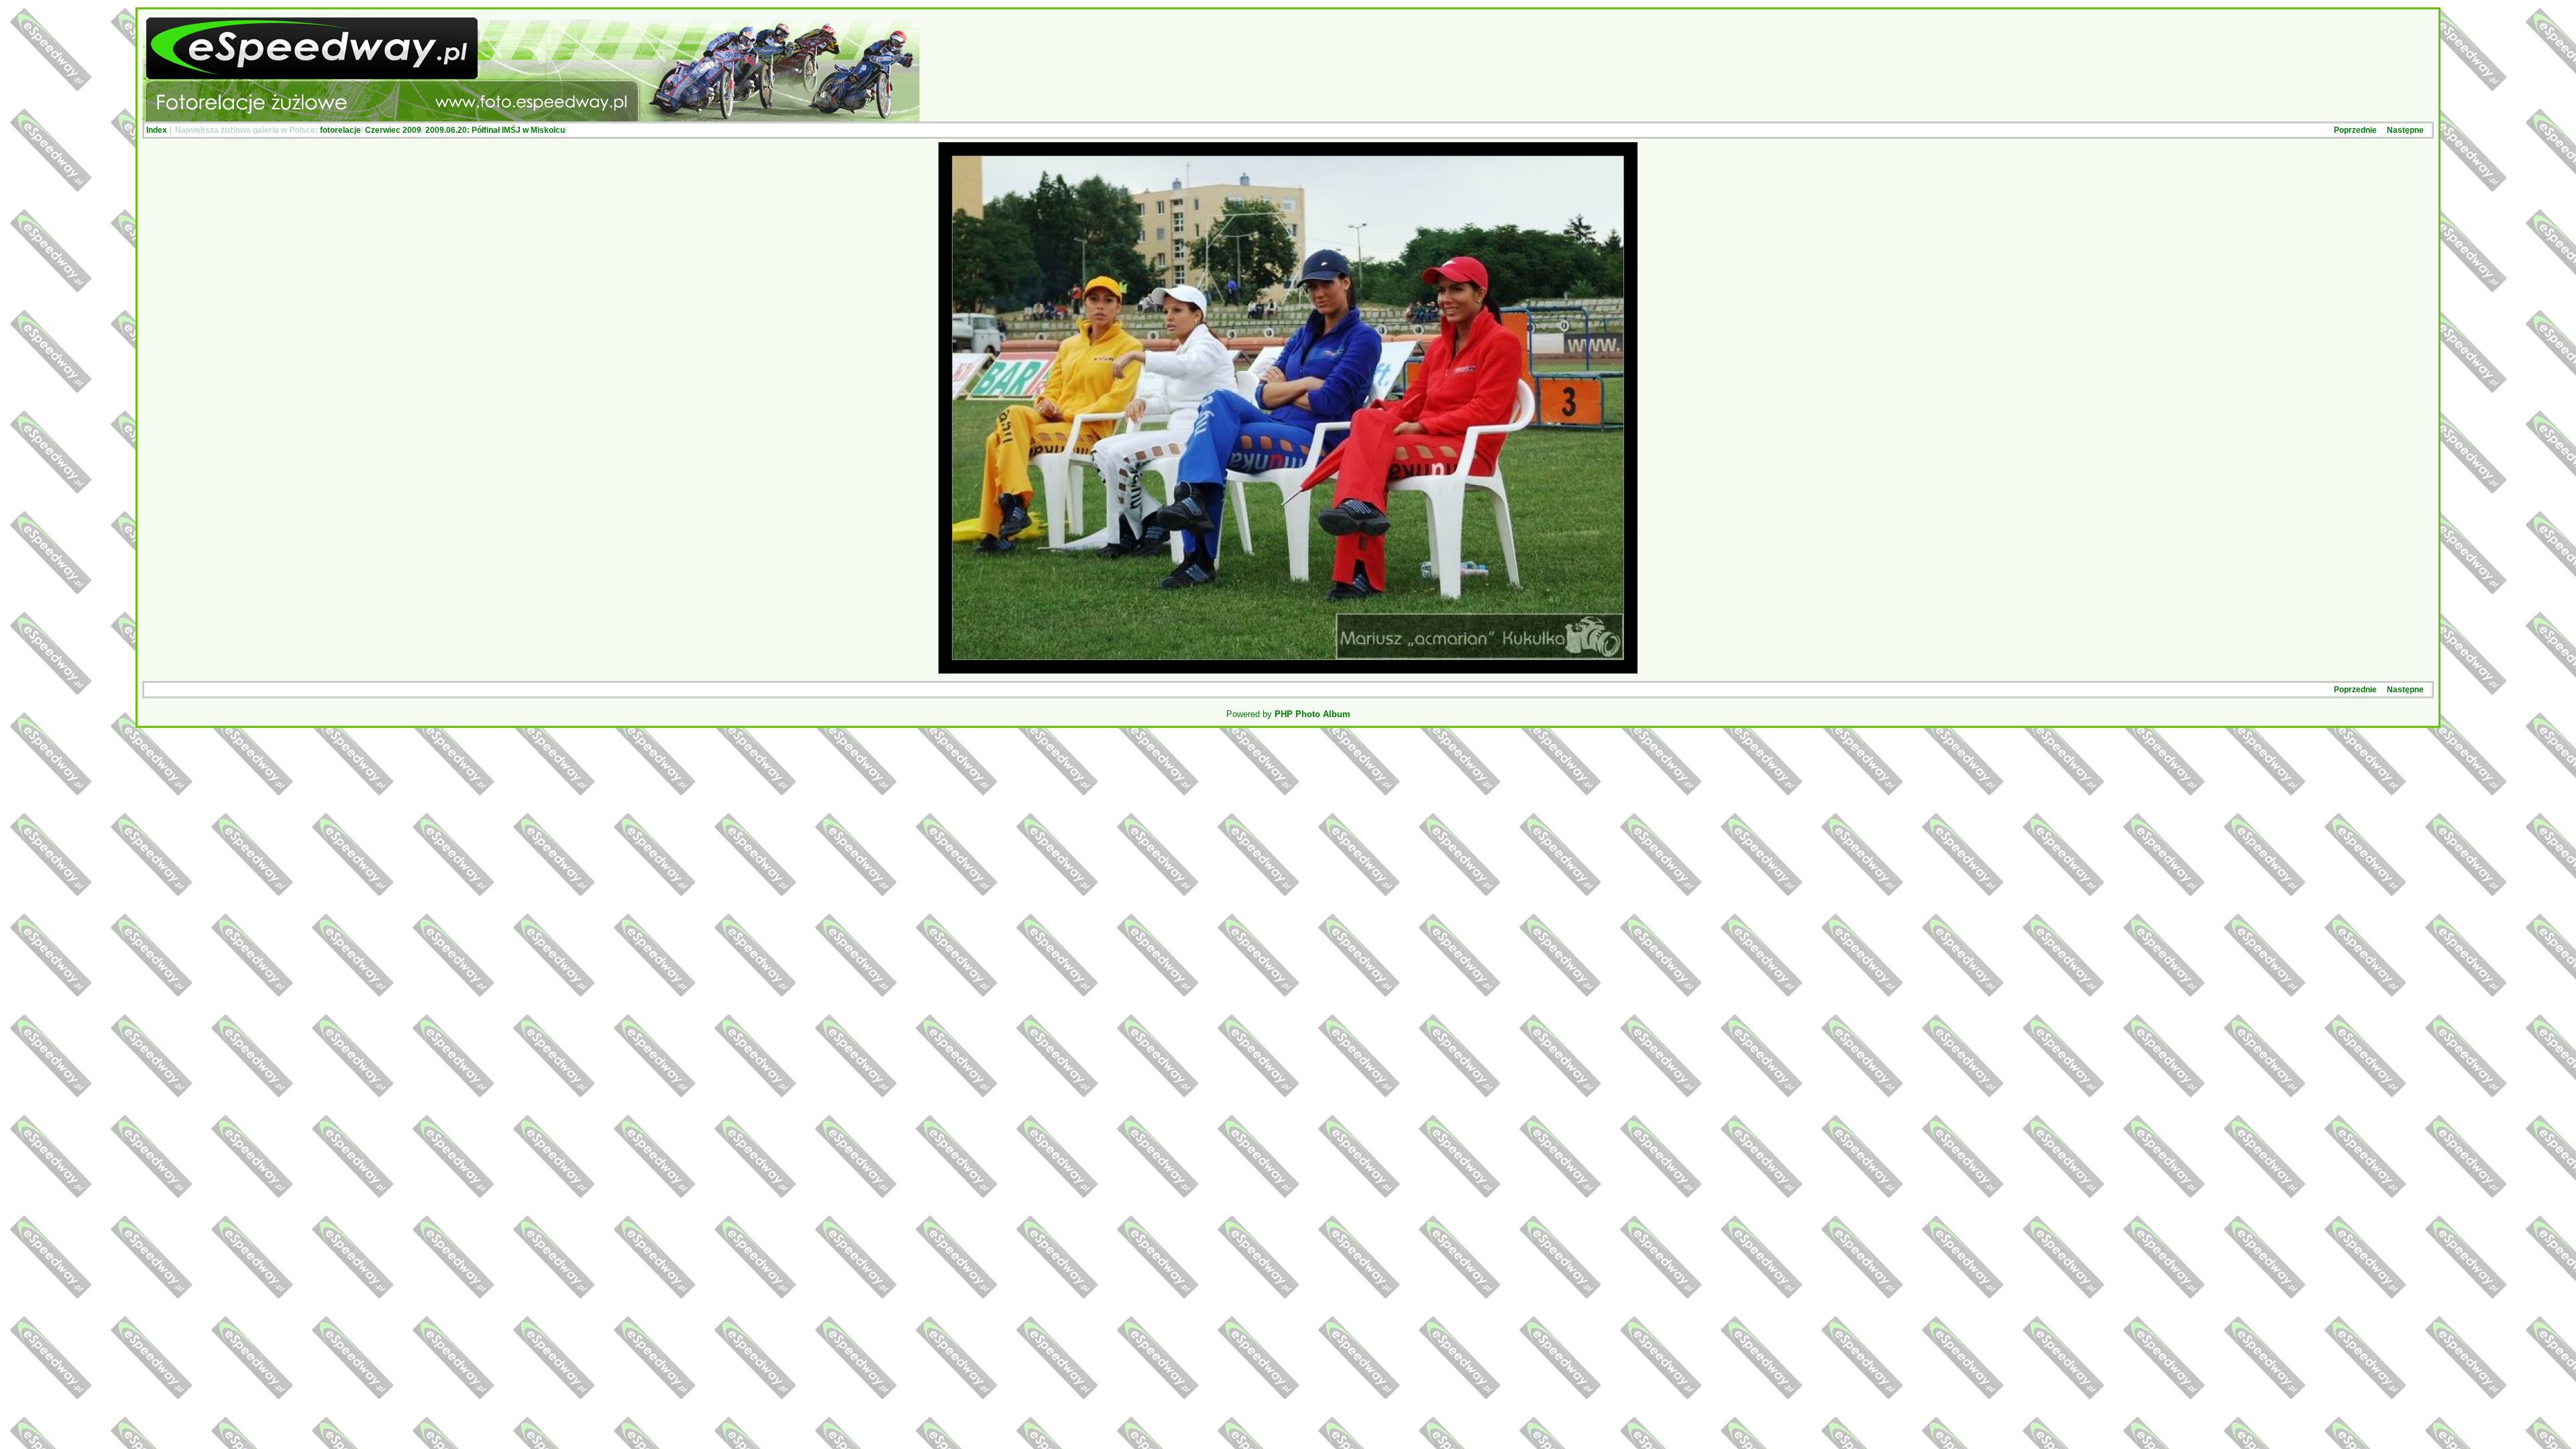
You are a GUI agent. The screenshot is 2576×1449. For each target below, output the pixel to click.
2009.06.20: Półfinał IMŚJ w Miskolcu (495, 130)
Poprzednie (2355, 130)
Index (157, 130)
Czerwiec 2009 (393, 130)
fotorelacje (340, 130)
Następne (2405, 130)
